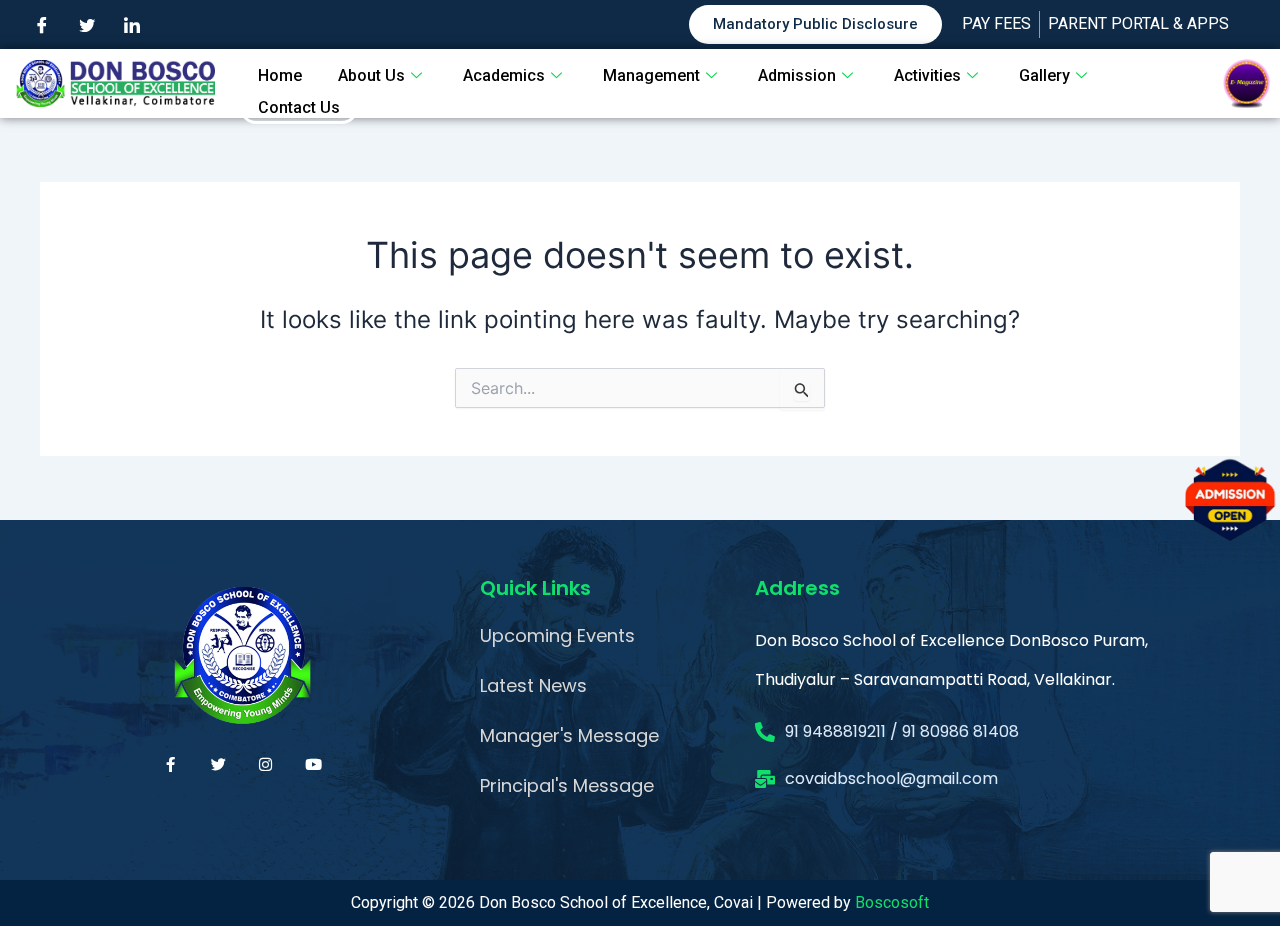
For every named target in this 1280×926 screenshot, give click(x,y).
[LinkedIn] (132, 25)
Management (651, 75)
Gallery (1044, 75)
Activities (927, 75)
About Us (371, 75)
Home (280, 75)
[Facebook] (42, 25)
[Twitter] (87, 25)
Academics (504, 75)
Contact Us (299, 107)
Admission (797, 75)
